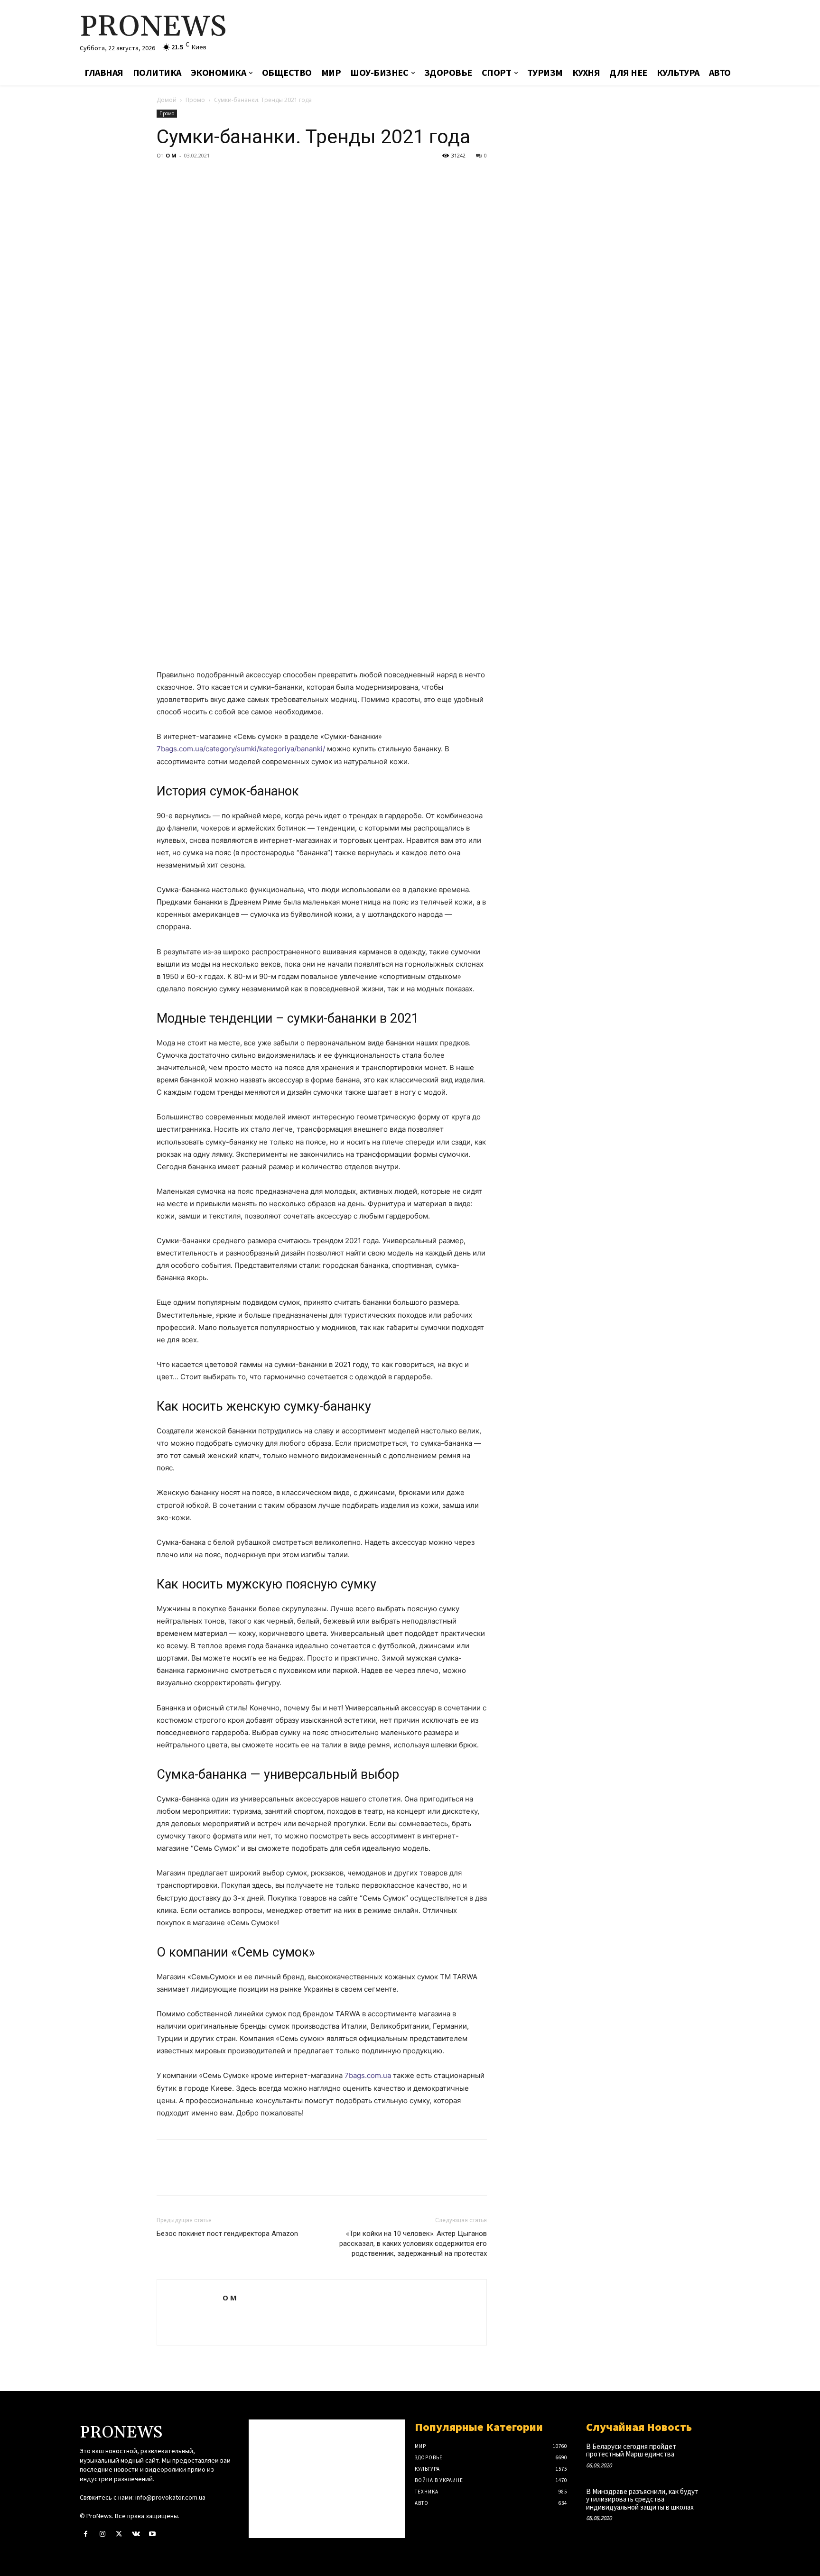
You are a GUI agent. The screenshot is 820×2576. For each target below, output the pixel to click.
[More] (254, 177)
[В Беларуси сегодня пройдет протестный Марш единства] (725, 2456)
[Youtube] (153, 2534)
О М (171, 155)
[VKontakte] (136, 2534)
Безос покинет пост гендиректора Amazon (227, 2234)
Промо (195, 100)
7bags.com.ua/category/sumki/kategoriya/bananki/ (241, 749)
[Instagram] (102, 2534)
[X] (188, 177)
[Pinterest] (210, 177)
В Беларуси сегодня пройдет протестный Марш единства (631, 2450)
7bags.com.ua (368, 2075)
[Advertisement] (522, 31)
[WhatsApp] (232, 177)
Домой (167, 100)
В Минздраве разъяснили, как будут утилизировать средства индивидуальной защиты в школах (642, 2499)
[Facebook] (166, 177)
